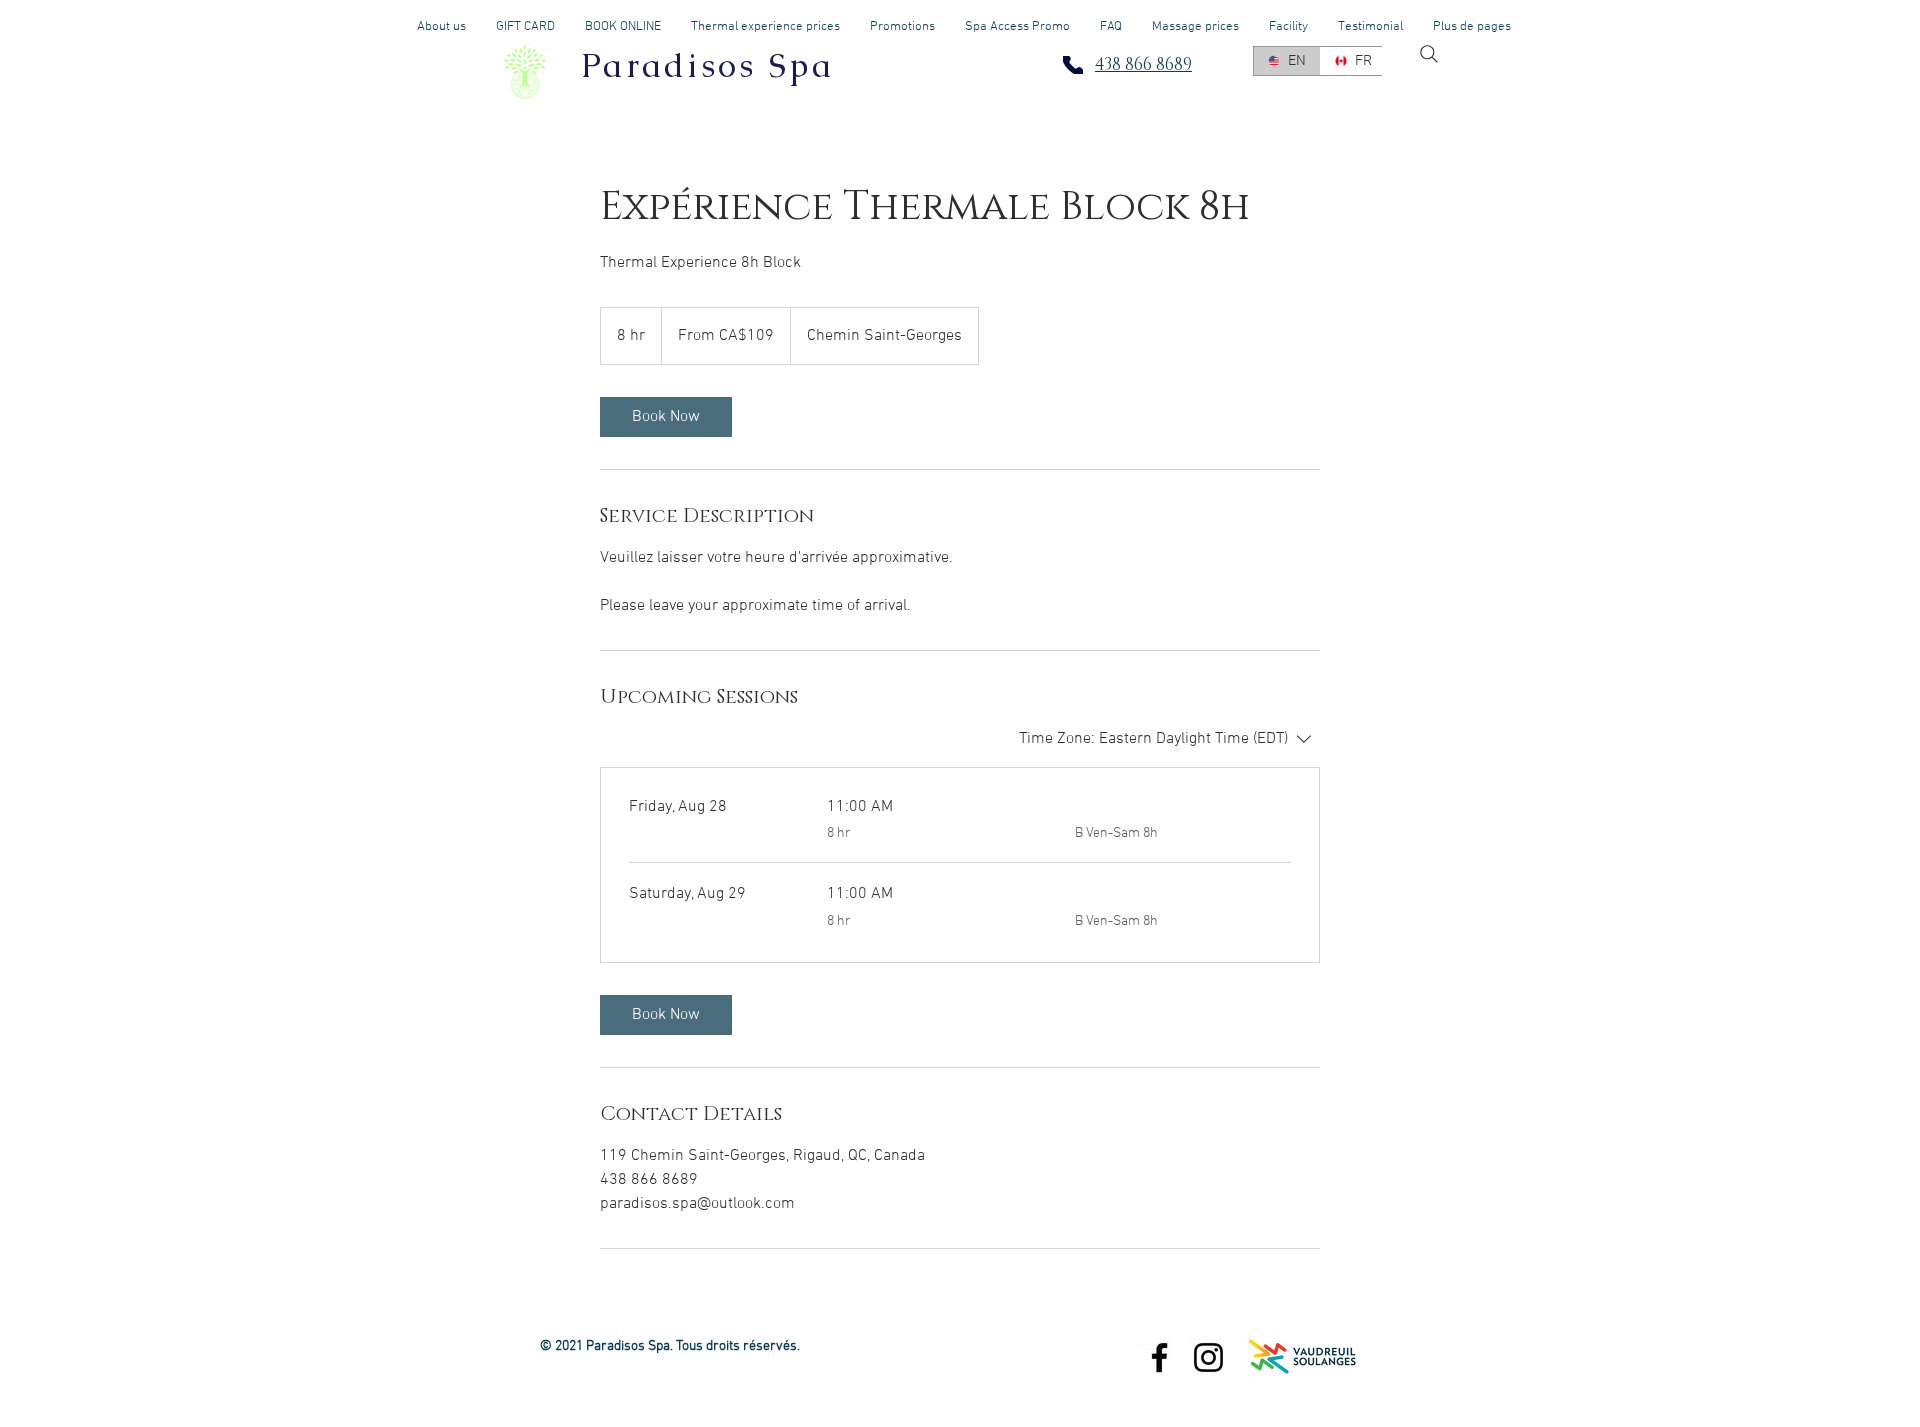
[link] (666, 417)
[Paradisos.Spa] (1208, 1357)
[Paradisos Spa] (1159, 1357)
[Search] (1429, 54)
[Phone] (1073, 65)
